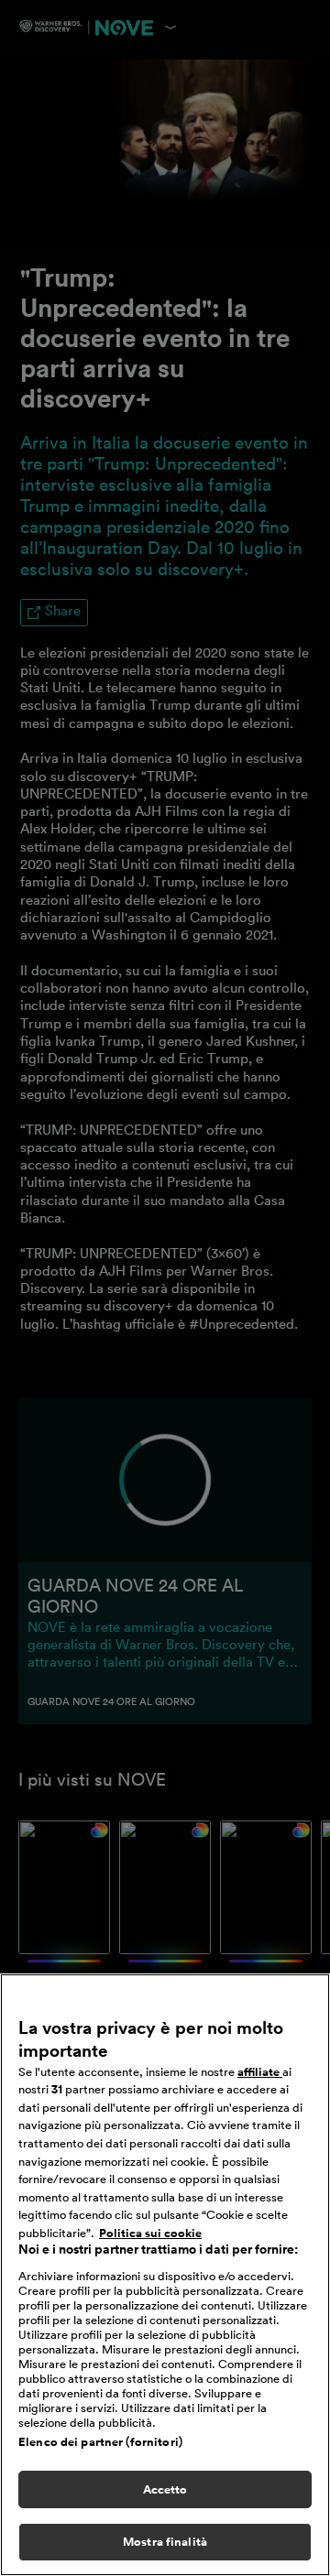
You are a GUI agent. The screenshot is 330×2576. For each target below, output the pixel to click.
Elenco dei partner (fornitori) (100, 2442)
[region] (165, 2275)
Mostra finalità (165, 2542)
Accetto (165, 2489)
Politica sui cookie (150, 2233)
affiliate (260, 2072)
